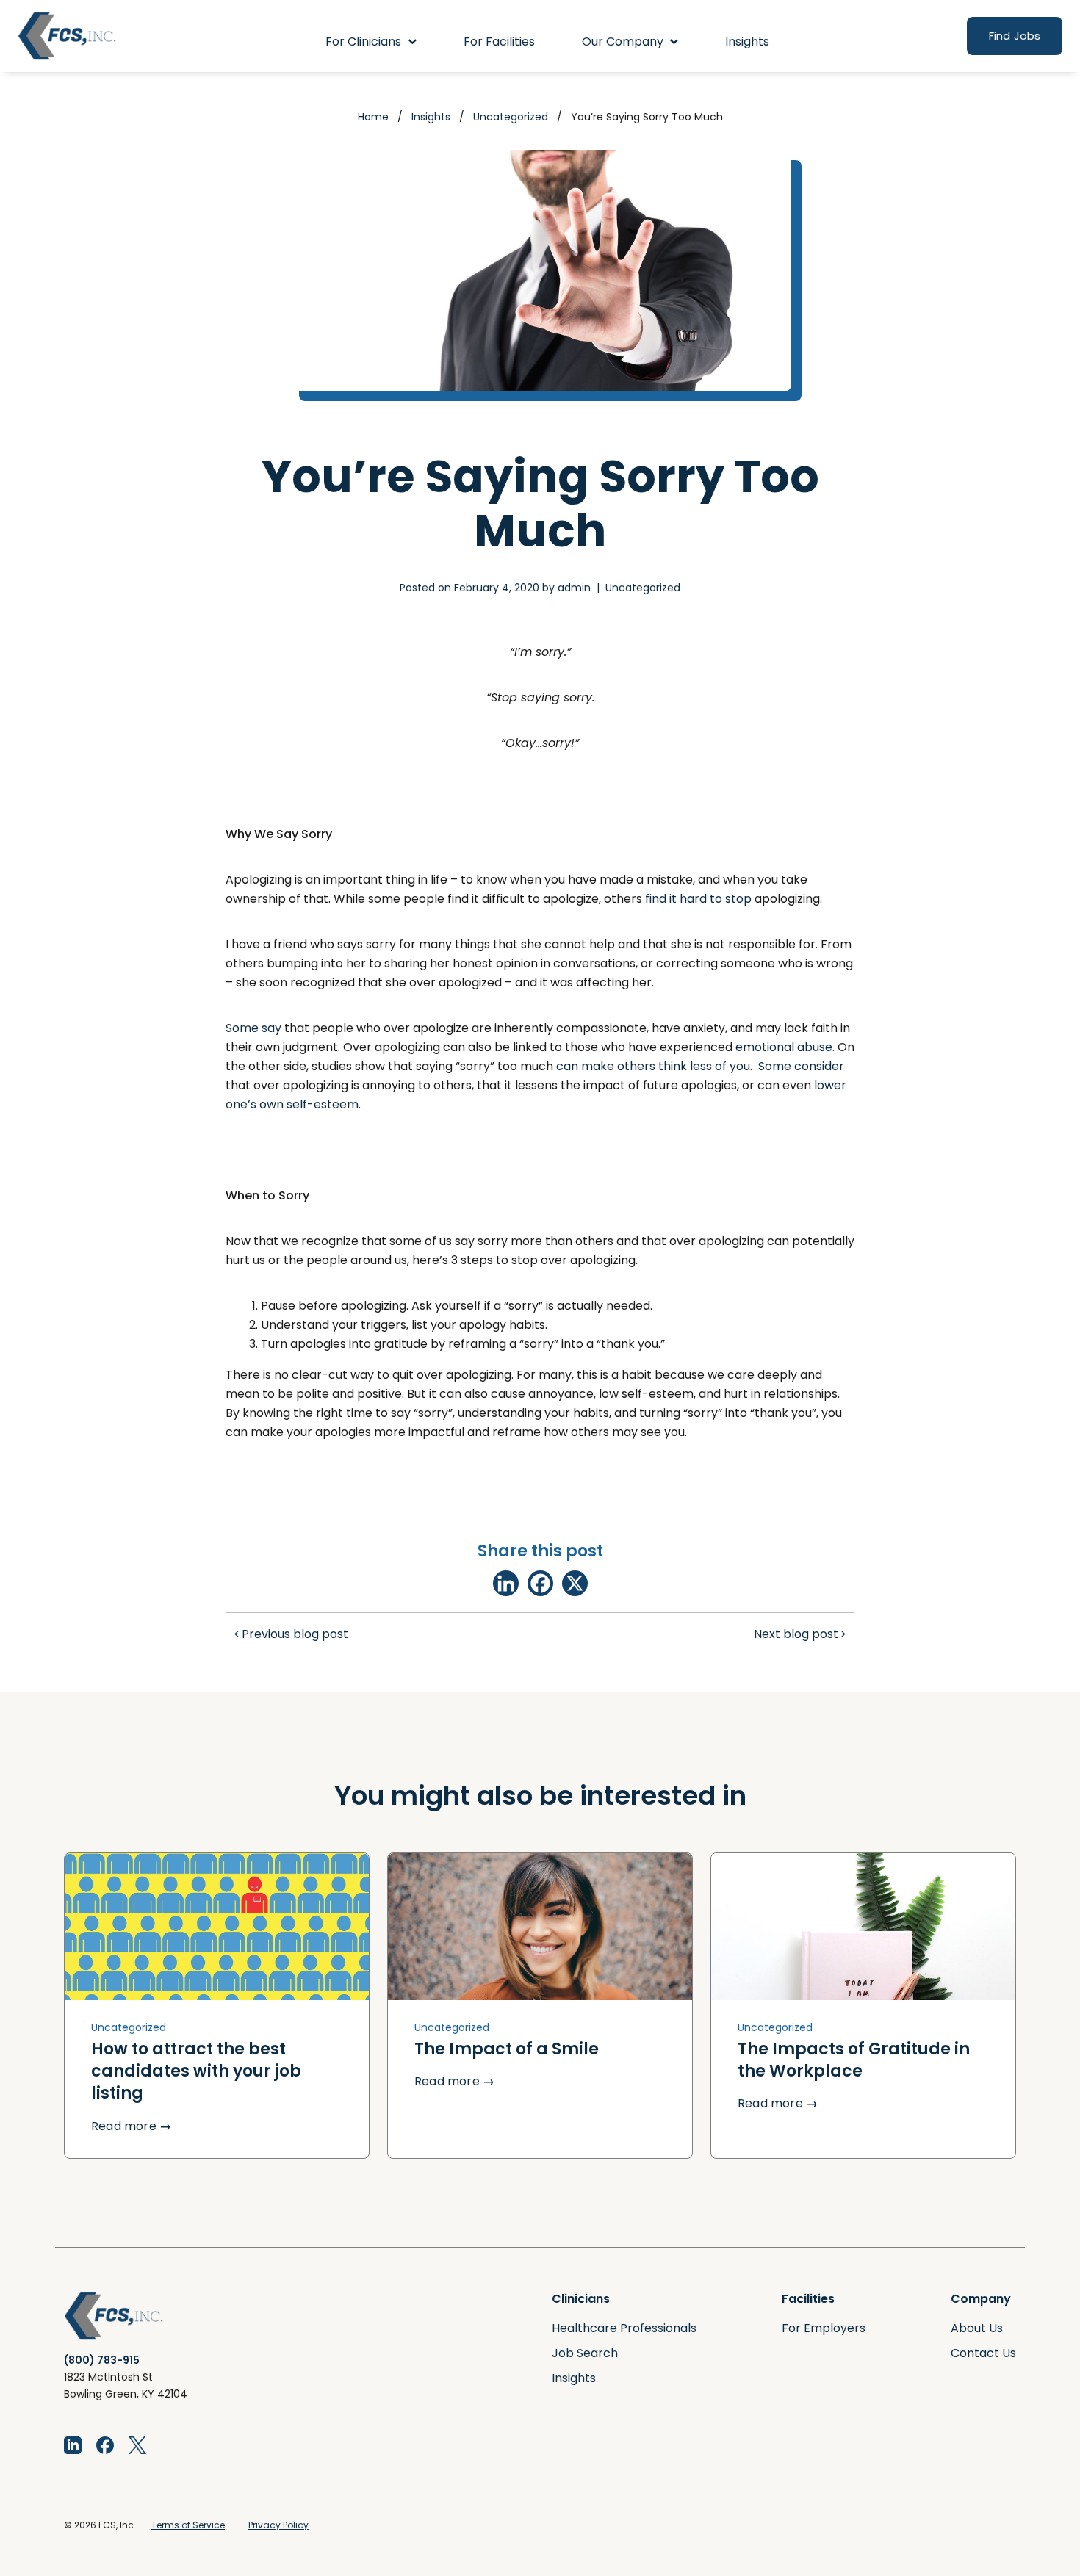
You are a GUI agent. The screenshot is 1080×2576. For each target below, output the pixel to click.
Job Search (585, 2353)
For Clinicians (363, 42)
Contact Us (983, 2353)
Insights (747, 42)
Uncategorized (511, 117)
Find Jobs (1015, 36)
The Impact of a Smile (507, 2049)
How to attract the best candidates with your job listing (196, 2071)
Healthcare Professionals (624, 2328)
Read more (131, 2126)
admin (574, 588)
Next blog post (798, 1634)
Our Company (623, 42)
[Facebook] (540, 1583)
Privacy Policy (278, 2525)
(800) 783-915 (102, 2360)
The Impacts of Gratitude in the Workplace (854, 2060)
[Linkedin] (506, 1583)
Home (373, 117)
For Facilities (499, 42)
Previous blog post (294, 1634)
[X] (575, 1583)
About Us (977, 2328)
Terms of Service (188, 2525)
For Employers (824, 2328)
